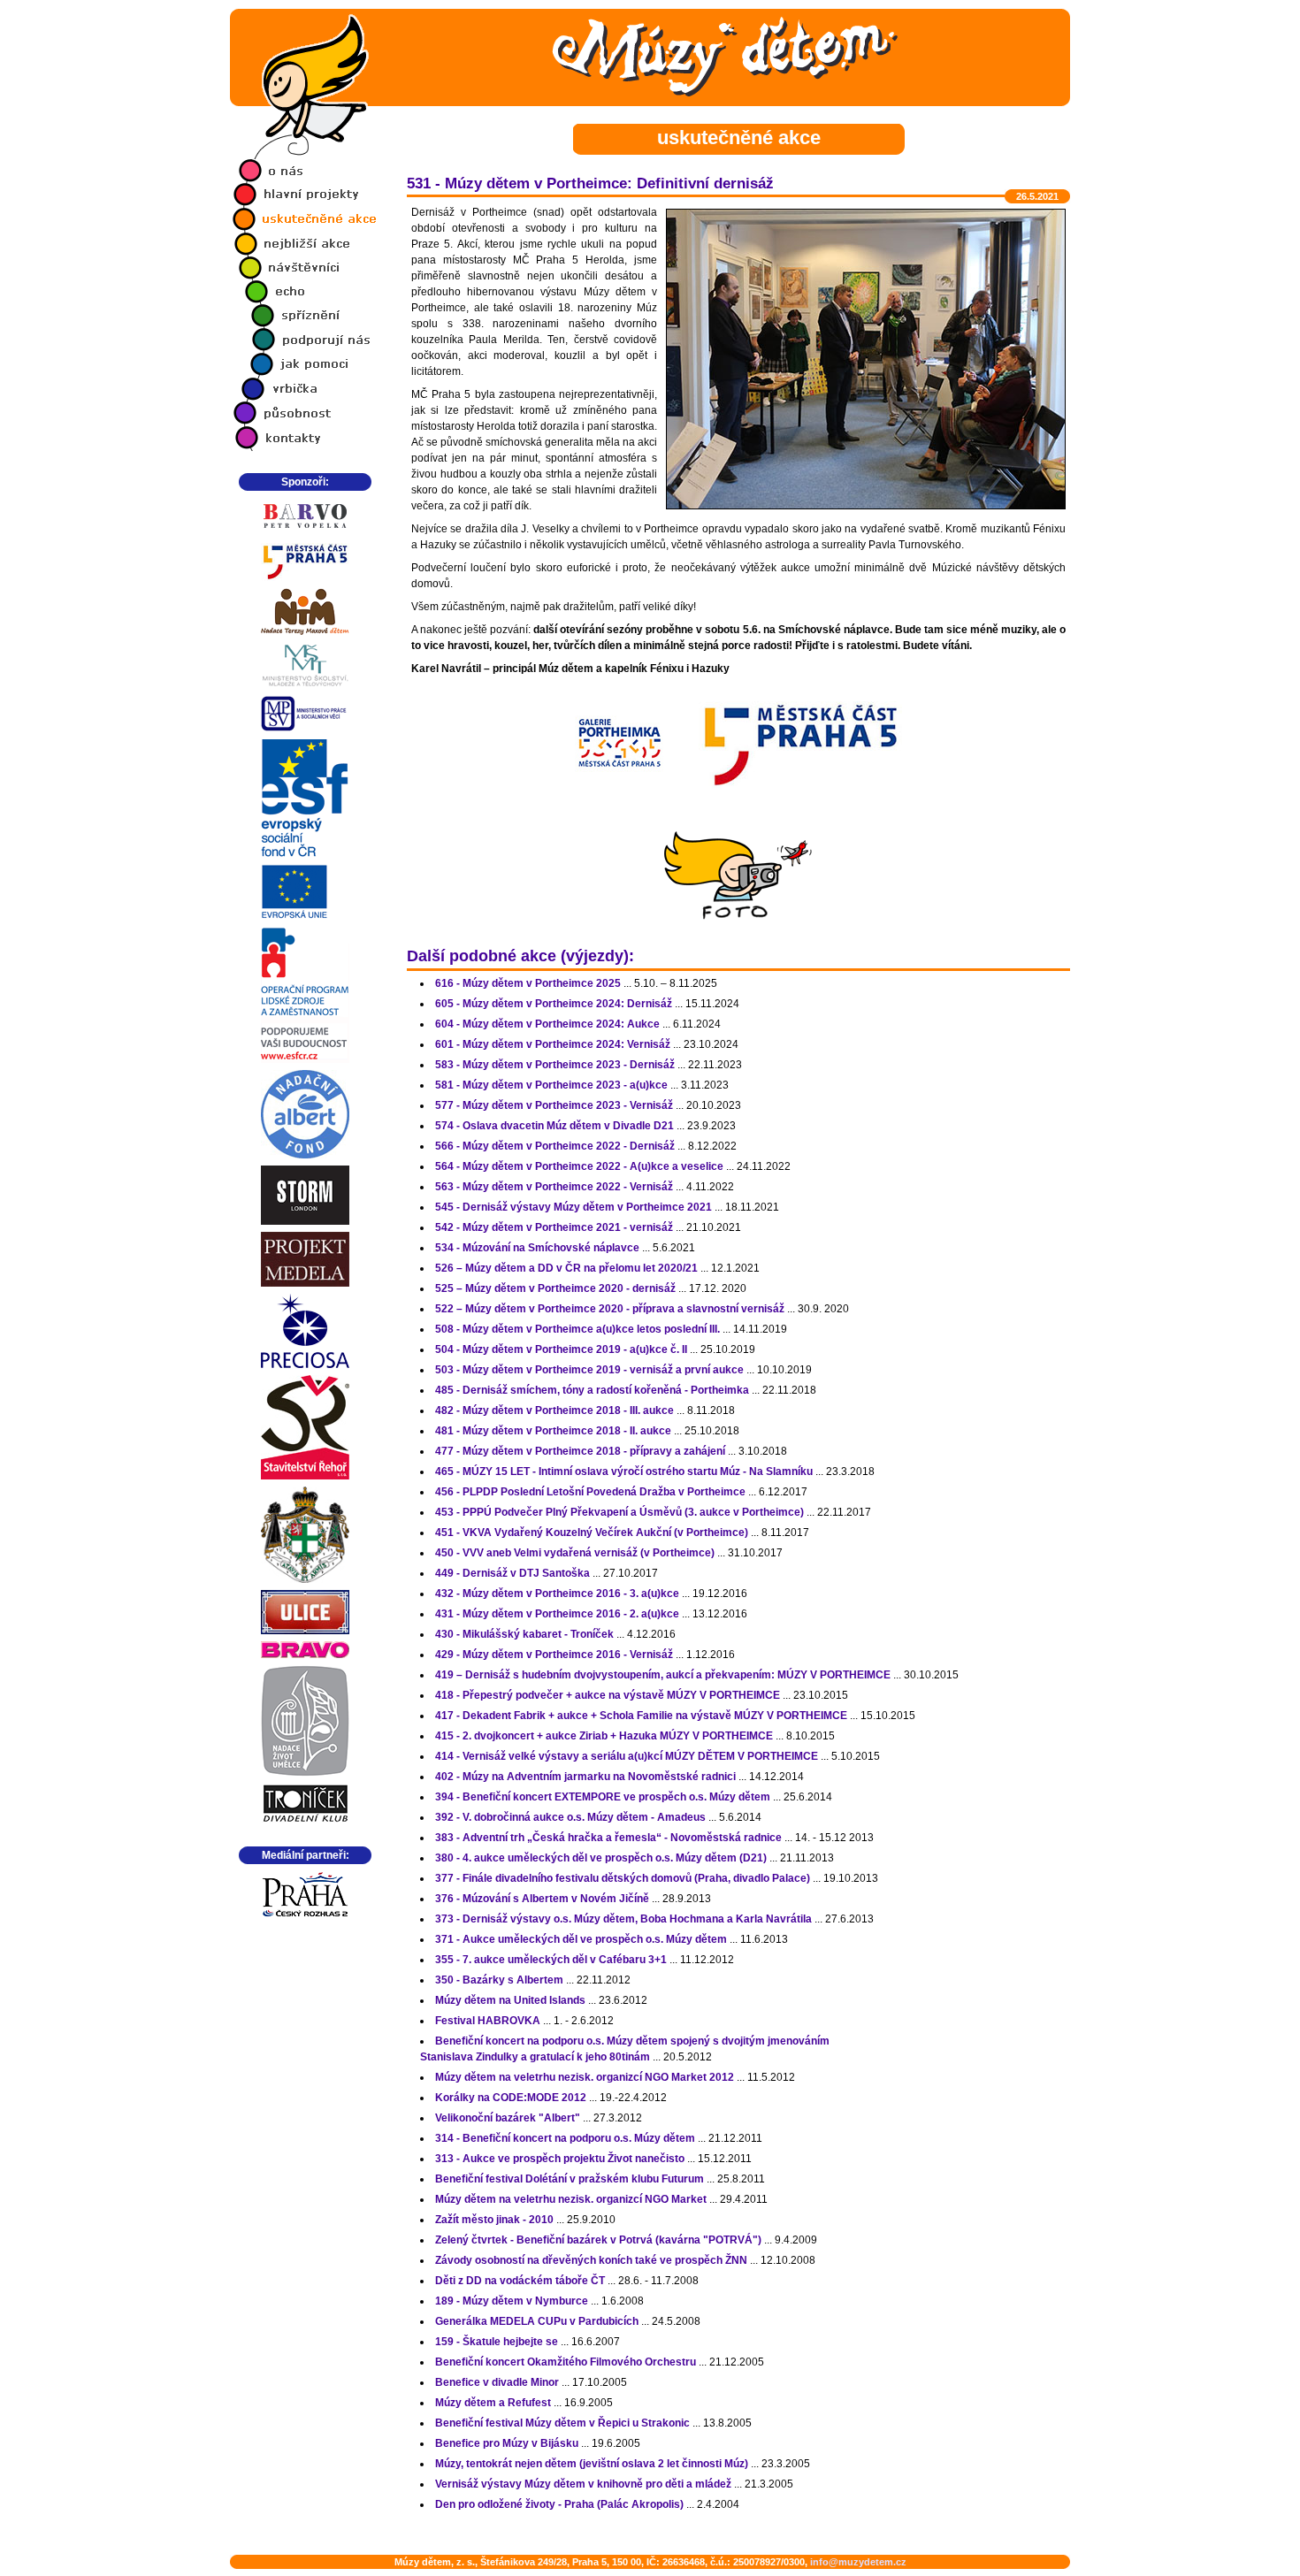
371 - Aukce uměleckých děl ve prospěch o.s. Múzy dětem (581, 1939)
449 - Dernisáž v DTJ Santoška (512, 1573)
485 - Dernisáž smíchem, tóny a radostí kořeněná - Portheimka (592, 1390)
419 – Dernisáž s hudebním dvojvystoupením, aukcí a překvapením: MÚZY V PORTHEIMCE (663, 1675)
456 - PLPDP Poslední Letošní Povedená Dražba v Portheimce (590, 1492)
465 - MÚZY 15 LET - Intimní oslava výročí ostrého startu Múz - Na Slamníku (624, 1471)
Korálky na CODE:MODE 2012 (511, 2098)
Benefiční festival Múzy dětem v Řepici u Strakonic (562, 2423)
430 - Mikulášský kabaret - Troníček (524, 1634)
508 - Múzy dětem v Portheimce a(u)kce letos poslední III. (577, 1329)
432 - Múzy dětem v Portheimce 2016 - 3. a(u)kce (557, 1594)
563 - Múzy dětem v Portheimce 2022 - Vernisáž (554, 1187)
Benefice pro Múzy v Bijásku (507, 2443)
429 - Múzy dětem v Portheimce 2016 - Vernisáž (554, 1655)
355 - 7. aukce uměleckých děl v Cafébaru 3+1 (551, 1960)
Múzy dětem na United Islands (510, 2000)
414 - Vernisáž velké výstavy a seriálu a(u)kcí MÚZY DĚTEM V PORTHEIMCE (627, 1756)
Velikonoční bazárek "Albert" (508, 2118)
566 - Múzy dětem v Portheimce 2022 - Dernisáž (555, 1146)
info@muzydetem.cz (858, 2562)
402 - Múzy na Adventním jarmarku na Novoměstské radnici (585, 1777)
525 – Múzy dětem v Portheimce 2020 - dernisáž (555, 1288)
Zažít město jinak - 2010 (494, 2220)
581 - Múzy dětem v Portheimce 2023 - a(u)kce (551, 1085)
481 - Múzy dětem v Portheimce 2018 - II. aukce (553, 1431)
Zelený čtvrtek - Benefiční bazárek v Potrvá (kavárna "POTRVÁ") (598, 2240)
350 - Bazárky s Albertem (499, 1980)
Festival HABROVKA (488, 2021)
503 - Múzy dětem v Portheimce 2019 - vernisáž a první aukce (589, 1370)
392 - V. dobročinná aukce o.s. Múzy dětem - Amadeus (570, 1817)
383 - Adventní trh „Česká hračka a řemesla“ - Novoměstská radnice (608, 1838)
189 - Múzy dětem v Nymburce (512, 2301)
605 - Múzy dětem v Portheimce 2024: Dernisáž (554, 1004)
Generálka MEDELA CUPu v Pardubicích (537, 2321)
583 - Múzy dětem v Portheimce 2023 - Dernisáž (555, 1065)
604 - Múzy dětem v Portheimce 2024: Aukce (547, 1024)
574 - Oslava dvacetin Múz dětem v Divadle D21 (554, 1126)
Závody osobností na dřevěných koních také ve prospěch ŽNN (591, 2260)
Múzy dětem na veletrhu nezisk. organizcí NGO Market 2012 (585, 2077)
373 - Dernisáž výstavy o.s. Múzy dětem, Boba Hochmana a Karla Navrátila (623, 1919)
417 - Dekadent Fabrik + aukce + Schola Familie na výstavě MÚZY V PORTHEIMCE (641, 1716)
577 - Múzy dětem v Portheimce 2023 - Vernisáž (554, 1105)
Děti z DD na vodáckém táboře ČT (520, 2281)
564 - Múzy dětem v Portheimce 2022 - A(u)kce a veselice (579, 1166)
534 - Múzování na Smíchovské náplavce (537, 1248)
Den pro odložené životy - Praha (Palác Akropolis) (559, 2504)
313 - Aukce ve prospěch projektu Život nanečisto (560, 2159)
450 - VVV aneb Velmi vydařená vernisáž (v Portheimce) (575, 1553)
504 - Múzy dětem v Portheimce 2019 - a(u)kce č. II (561, 1349)
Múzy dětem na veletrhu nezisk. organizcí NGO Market (571, 2199)
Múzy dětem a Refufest (493, 2403)
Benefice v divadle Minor (497, 2382)
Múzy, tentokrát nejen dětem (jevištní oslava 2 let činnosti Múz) (592, 2464)
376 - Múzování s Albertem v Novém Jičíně (542, 1899)
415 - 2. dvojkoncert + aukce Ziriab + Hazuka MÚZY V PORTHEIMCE (604, 1736)
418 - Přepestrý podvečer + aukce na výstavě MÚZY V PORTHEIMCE (608, 1695)
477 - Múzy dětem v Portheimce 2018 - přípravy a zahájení (580, 1451)
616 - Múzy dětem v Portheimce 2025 (528, 983)
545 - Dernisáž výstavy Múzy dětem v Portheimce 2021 (574, 1207)
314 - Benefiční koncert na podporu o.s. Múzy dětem (565, 2138)
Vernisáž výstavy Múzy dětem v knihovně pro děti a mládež (583, 2484)
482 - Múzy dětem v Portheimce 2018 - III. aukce (554, 1410)
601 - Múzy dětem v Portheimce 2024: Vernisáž (553, 1044)
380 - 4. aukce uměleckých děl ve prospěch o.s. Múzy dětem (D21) (601, 1858)
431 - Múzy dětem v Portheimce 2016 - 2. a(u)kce (557, 1614)
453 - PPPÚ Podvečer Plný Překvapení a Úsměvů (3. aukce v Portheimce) (619, 1512)
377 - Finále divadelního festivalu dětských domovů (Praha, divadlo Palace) (623, 1878)
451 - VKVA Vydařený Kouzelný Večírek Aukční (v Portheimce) (592, 1533)
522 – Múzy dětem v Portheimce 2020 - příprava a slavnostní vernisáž (610, 1309)
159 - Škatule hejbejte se (497, 2342)
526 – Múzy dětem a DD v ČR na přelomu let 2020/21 (566, 1268)
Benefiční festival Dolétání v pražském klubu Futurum (570, 2179)
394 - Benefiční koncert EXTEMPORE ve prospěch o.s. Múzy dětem (603, 1797)
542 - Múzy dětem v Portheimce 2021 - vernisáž (554, 1227)
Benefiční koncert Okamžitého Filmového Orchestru (566, 2362)
